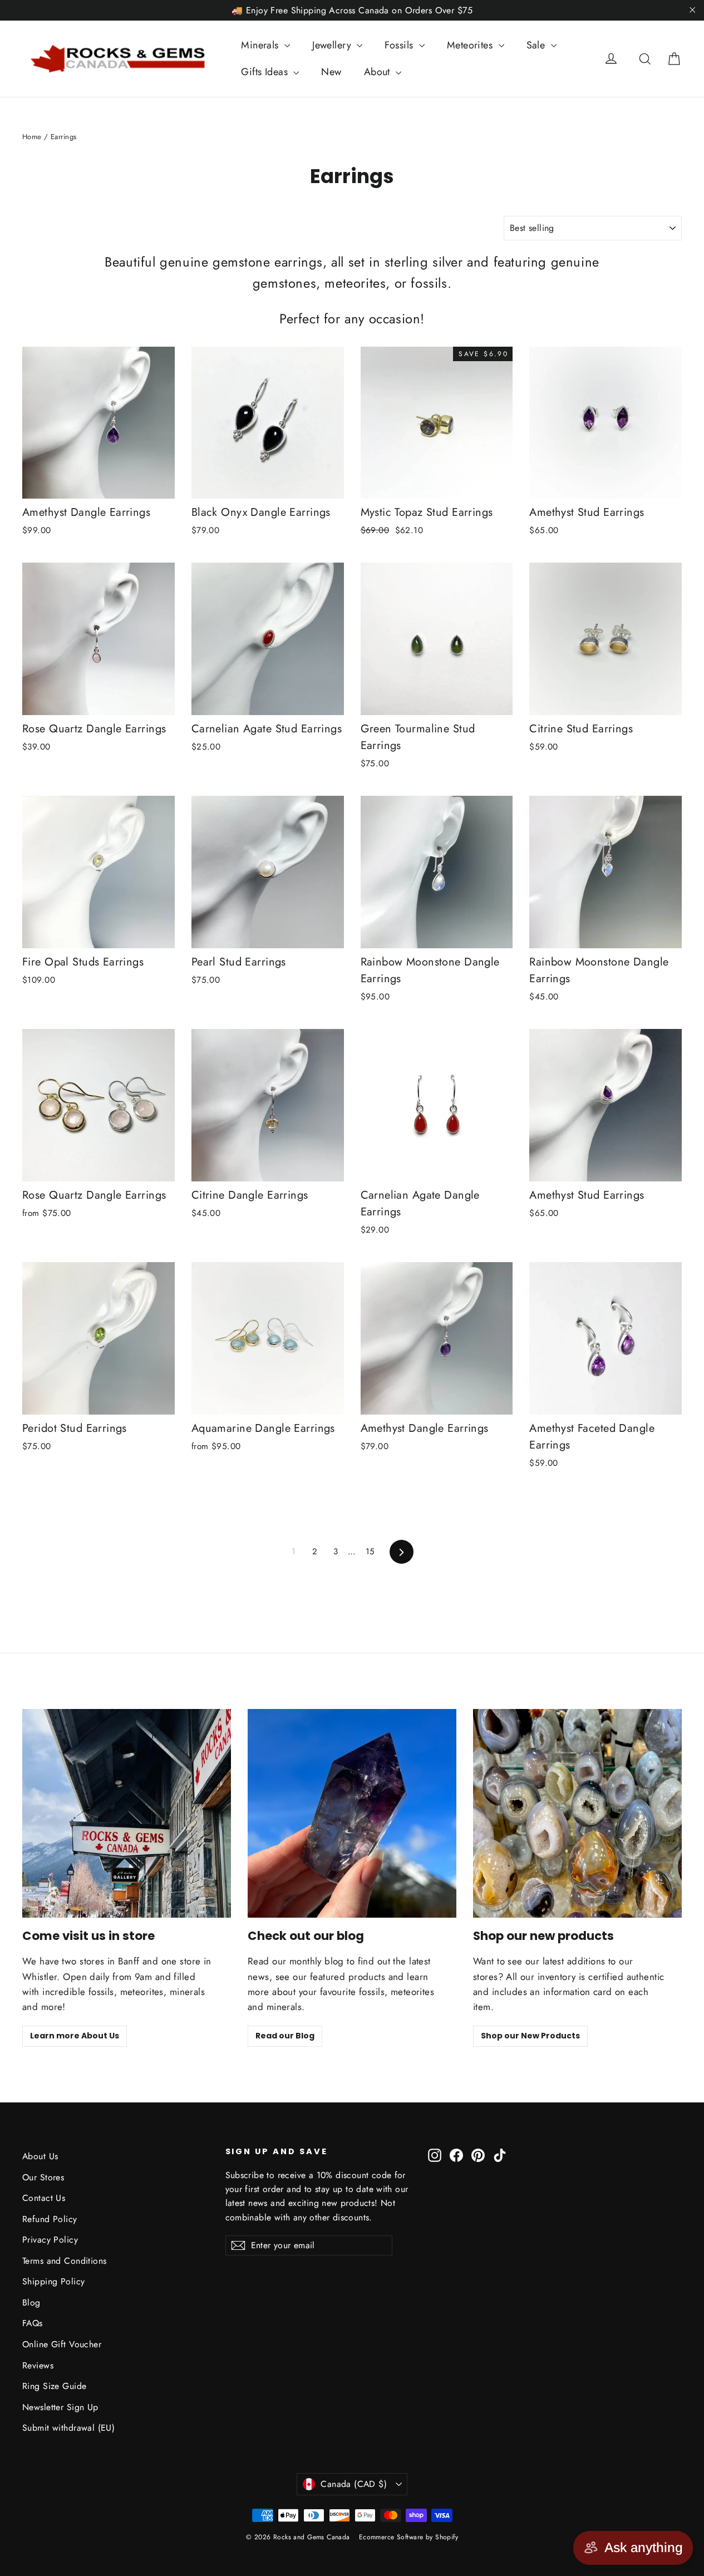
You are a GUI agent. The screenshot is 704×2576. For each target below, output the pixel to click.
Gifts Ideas (266, 72)
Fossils (400, 45)
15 (370, 1551)
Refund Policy (50, 2219)
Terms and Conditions (65, 2261)
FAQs (33, 2323)
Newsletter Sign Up (60, 2407)
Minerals (261, 45)
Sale (537, 45)
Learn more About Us (75, 2036)
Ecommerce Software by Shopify (408, 2537)
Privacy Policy (50, 2240)
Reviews (38, 2365)
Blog (31, 2302)
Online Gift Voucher (62, 2344)
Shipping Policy (53, 2281)
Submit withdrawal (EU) (68, 2428)
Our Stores (43, 2177)
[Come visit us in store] (127, 1813)
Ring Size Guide (54, 2386)
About (379, 72)
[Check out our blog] (352, 1813)
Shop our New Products (530, 2036)
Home (32, 137)
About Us (40, 2156)
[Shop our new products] (577, 1813)
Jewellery (333, 45)
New (331, 72)
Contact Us (44, 2198)
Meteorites (471, 45)
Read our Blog (285, 2036)
